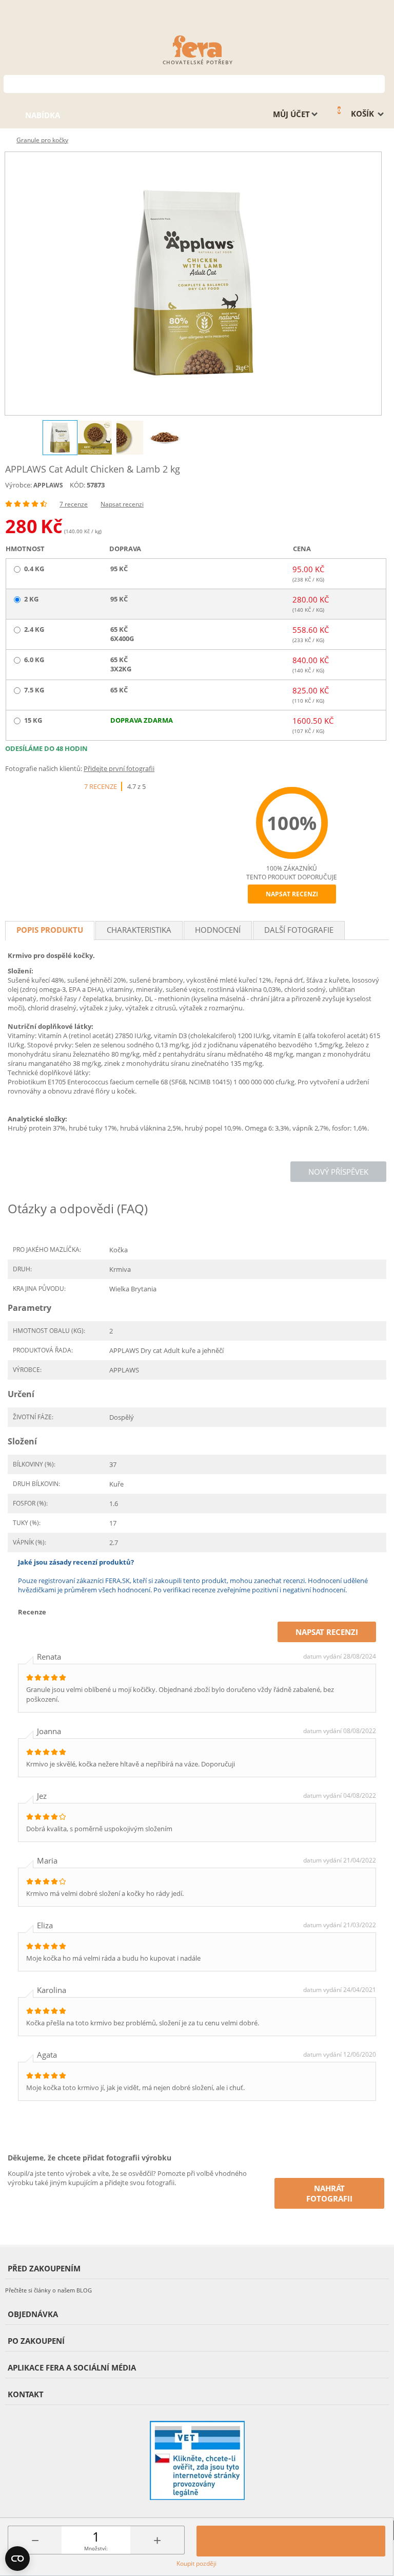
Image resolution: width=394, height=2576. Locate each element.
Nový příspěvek (338, 1172)
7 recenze (74, 504)
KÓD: (77, 485)
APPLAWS (48, 485)
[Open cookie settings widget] (17, 2559)
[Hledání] (377, 83)
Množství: (96, 2548)
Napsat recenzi (122, 504)
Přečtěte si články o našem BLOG (48, 2290)
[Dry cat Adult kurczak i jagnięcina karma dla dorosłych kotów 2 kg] (193, 284)
